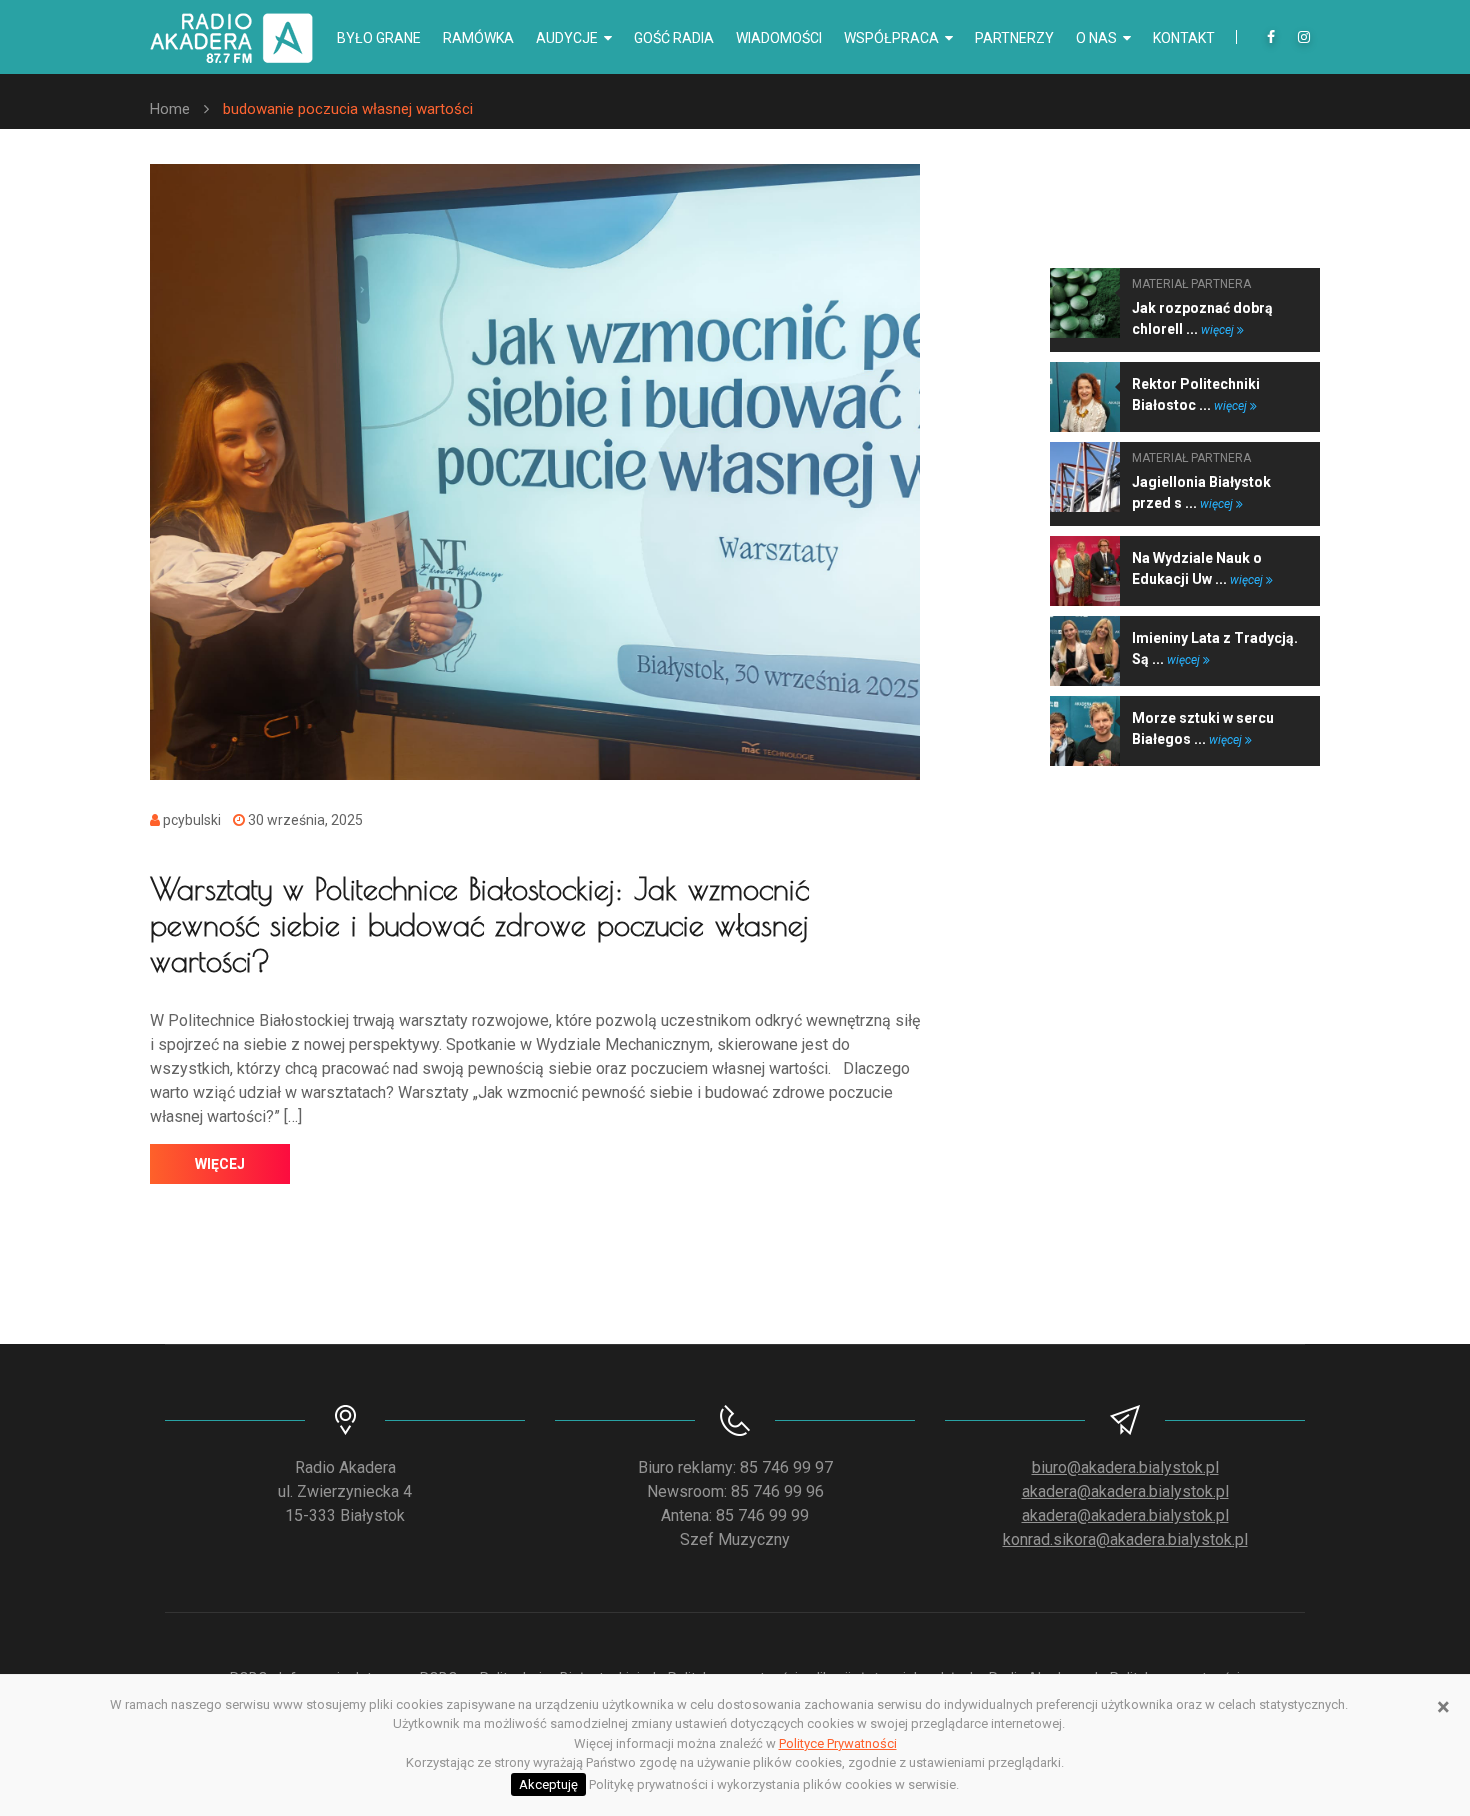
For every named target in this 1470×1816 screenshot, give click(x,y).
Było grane (379, 38)
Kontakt (1184, 38)
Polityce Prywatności (838, 1743)
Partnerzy (1014, 38)
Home (170, 109)
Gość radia (674, 38)
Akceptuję (548, 1784)
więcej (220, 1164)
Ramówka (478, 38)
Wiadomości (779, 38)
